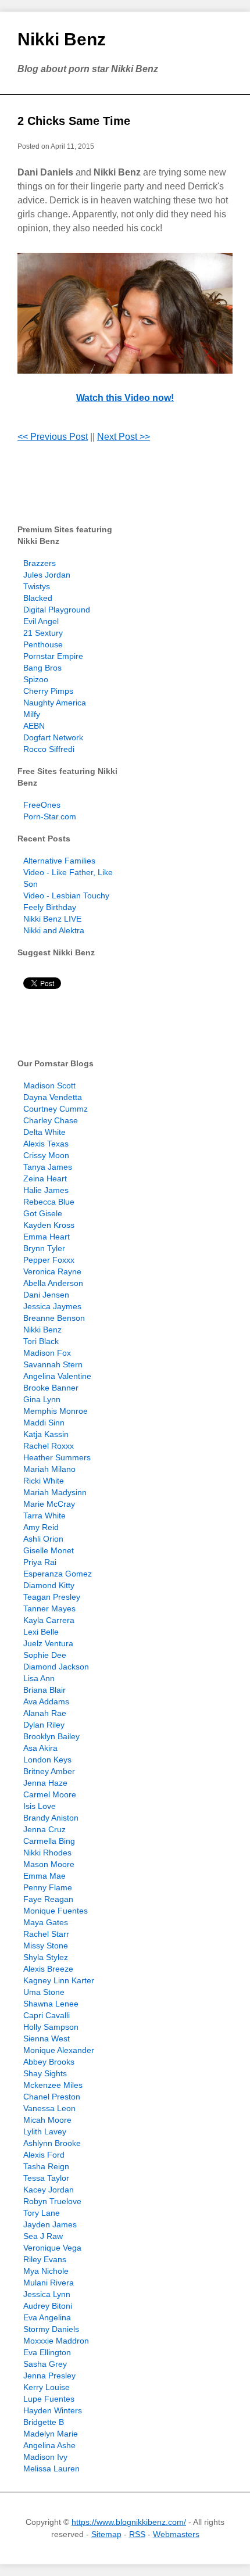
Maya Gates (46, 1922)
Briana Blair (44, 1690)
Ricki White (44, 1481)
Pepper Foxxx (49, 1260)
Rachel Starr (46, 1934)
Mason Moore (49, 1864)
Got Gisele (43, 1213)
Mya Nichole (46, 2271)
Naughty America (55, 703)
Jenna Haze (45, 1783)
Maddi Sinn (44, 1423)
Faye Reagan (48, 1899)
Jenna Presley (49, 2376)
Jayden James (50, 2224)
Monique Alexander (59, 2050)
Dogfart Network (53, 737)
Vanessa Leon (49, 2108)
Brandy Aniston (51, 1818)
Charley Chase (51, 1120)
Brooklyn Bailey (51, 1736)
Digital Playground (57, 610)
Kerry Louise (47, 2387)
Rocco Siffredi (49, 749)
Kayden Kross (49, 1225)
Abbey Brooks (49, 2062)
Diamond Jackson (56, 1667)
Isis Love (40, 1806)
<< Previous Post (53, 437)
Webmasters (176, 2534)
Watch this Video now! (125, 398)
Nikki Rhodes (47, 1853)
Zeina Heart (45, 1178)
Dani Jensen (46, 1295)
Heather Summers (57, 1457)
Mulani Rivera (49, 2283)
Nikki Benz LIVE (52, 919)
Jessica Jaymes (52, 1306)
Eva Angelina (47, 2317)
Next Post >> (124, 437)
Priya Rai (40, 1562)
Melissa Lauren (51, 2468)
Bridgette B (44, 2422)
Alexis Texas (46, 1144)
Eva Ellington (47, 2352)
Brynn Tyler (44, 1248)
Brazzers (40, 563)
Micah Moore (47, 2120)
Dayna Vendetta (53, 1097)
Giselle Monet (49, 1550)
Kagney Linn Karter (59, 1980)
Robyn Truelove (52, 2201)
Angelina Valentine (57, 1376)
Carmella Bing (49, 1841)
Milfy (32, 714)
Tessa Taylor (46, 2178)
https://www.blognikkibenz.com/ (129, 2522)
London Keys (47, 1760)
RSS (137, 2534)
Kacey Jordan (49, 2190)
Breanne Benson (54, 1318)
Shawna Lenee (51, 2004)
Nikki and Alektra (54, 930)
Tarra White (44, 1515)
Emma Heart (47, 1237)
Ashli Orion (43, 1539)
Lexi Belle (41, 1632)
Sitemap (106, 2534)
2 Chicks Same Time (74, 121)
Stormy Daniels (51, 2329)
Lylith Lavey (45, 2131)
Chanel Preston (52, 2097)
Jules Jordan (47, 575)
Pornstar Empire (53, 656)
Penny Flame (48, 1887)
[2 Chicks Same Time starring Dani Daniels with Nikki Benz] (125, 313)
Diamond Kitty (49, 1585)
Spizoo (36, 679)
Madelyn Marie (51, 2434)
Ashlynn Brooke (52, 2143)
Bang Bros (42, 668)
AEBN (34, 726)
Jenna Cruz (44, 1829)
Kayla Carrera (49, 1620)
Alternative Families (59, 861)
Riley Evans (45, 2259)
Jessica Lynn (47, 2294)
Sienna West (47, 2038)
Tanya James (48, 1167)
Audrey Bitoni (48, 2306)
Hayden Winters (53, 2410)
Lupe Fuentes (49, 2399)
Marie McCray (49, 1504)
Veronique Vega (52, 2248)
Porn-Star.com (50, 816)
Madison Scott (49, 1085)
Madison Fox (47, 1353)
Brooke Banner (51, 1388)
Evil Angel (41, 621)
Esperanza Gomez (58, 1574)
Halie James (46, 1190)
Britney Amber (49, 1771)
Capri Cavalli (47, 2015)
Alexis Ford (44, 2155)
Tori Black (41, 1341)
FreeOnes (42, 805)
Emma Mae (44, 1876)
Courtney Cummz (56, 1109)
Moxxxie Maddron (56, 2341)
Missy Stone (46, 1946)
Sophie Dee (45, 1655)
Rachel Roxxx (49, 1446)
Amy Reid (41, 1527)
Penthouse (43, 644)
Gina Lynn (42, 1399)
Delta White (44, 1132)
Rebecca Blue (49, 1202)
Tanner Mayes (49, 1608)
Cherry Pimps (48, 691)
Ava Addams (46, 1701)
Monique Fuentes (56, 1911)
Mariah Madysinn (55, 1492)
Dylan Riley (44, 1725)
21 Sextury (43, 633)
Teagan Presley (52, 1597)
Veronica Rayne (52, 1271)
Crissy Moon (46, 1155)
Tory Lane (42, 2213)
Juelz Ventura (48, 1643)
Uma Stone (44, 1992)
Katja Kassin (46, 1434)
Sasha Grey (45, 2364)
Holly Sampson (51, 2027)
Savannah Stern (53, 1364)
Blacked (38, 598)
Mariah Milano (49, 1469)
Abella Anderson (53, 1283)
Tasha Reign (46, 2166)
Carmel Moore (50, 1794)
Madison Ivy (45, 2457)
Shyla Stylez (46, 1957)
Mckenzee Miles (53, 2085)
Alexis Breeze (48, 1969)
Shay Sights (45, 2073)
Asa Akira (40, 1748)
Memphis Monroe (56, 1411)
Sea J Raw (43, 2236)
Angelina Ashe (49, 2445)
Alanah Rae (45, 1713)
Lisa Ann (39, 1678)
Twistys (37, 586)
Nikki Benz (62, 39)
